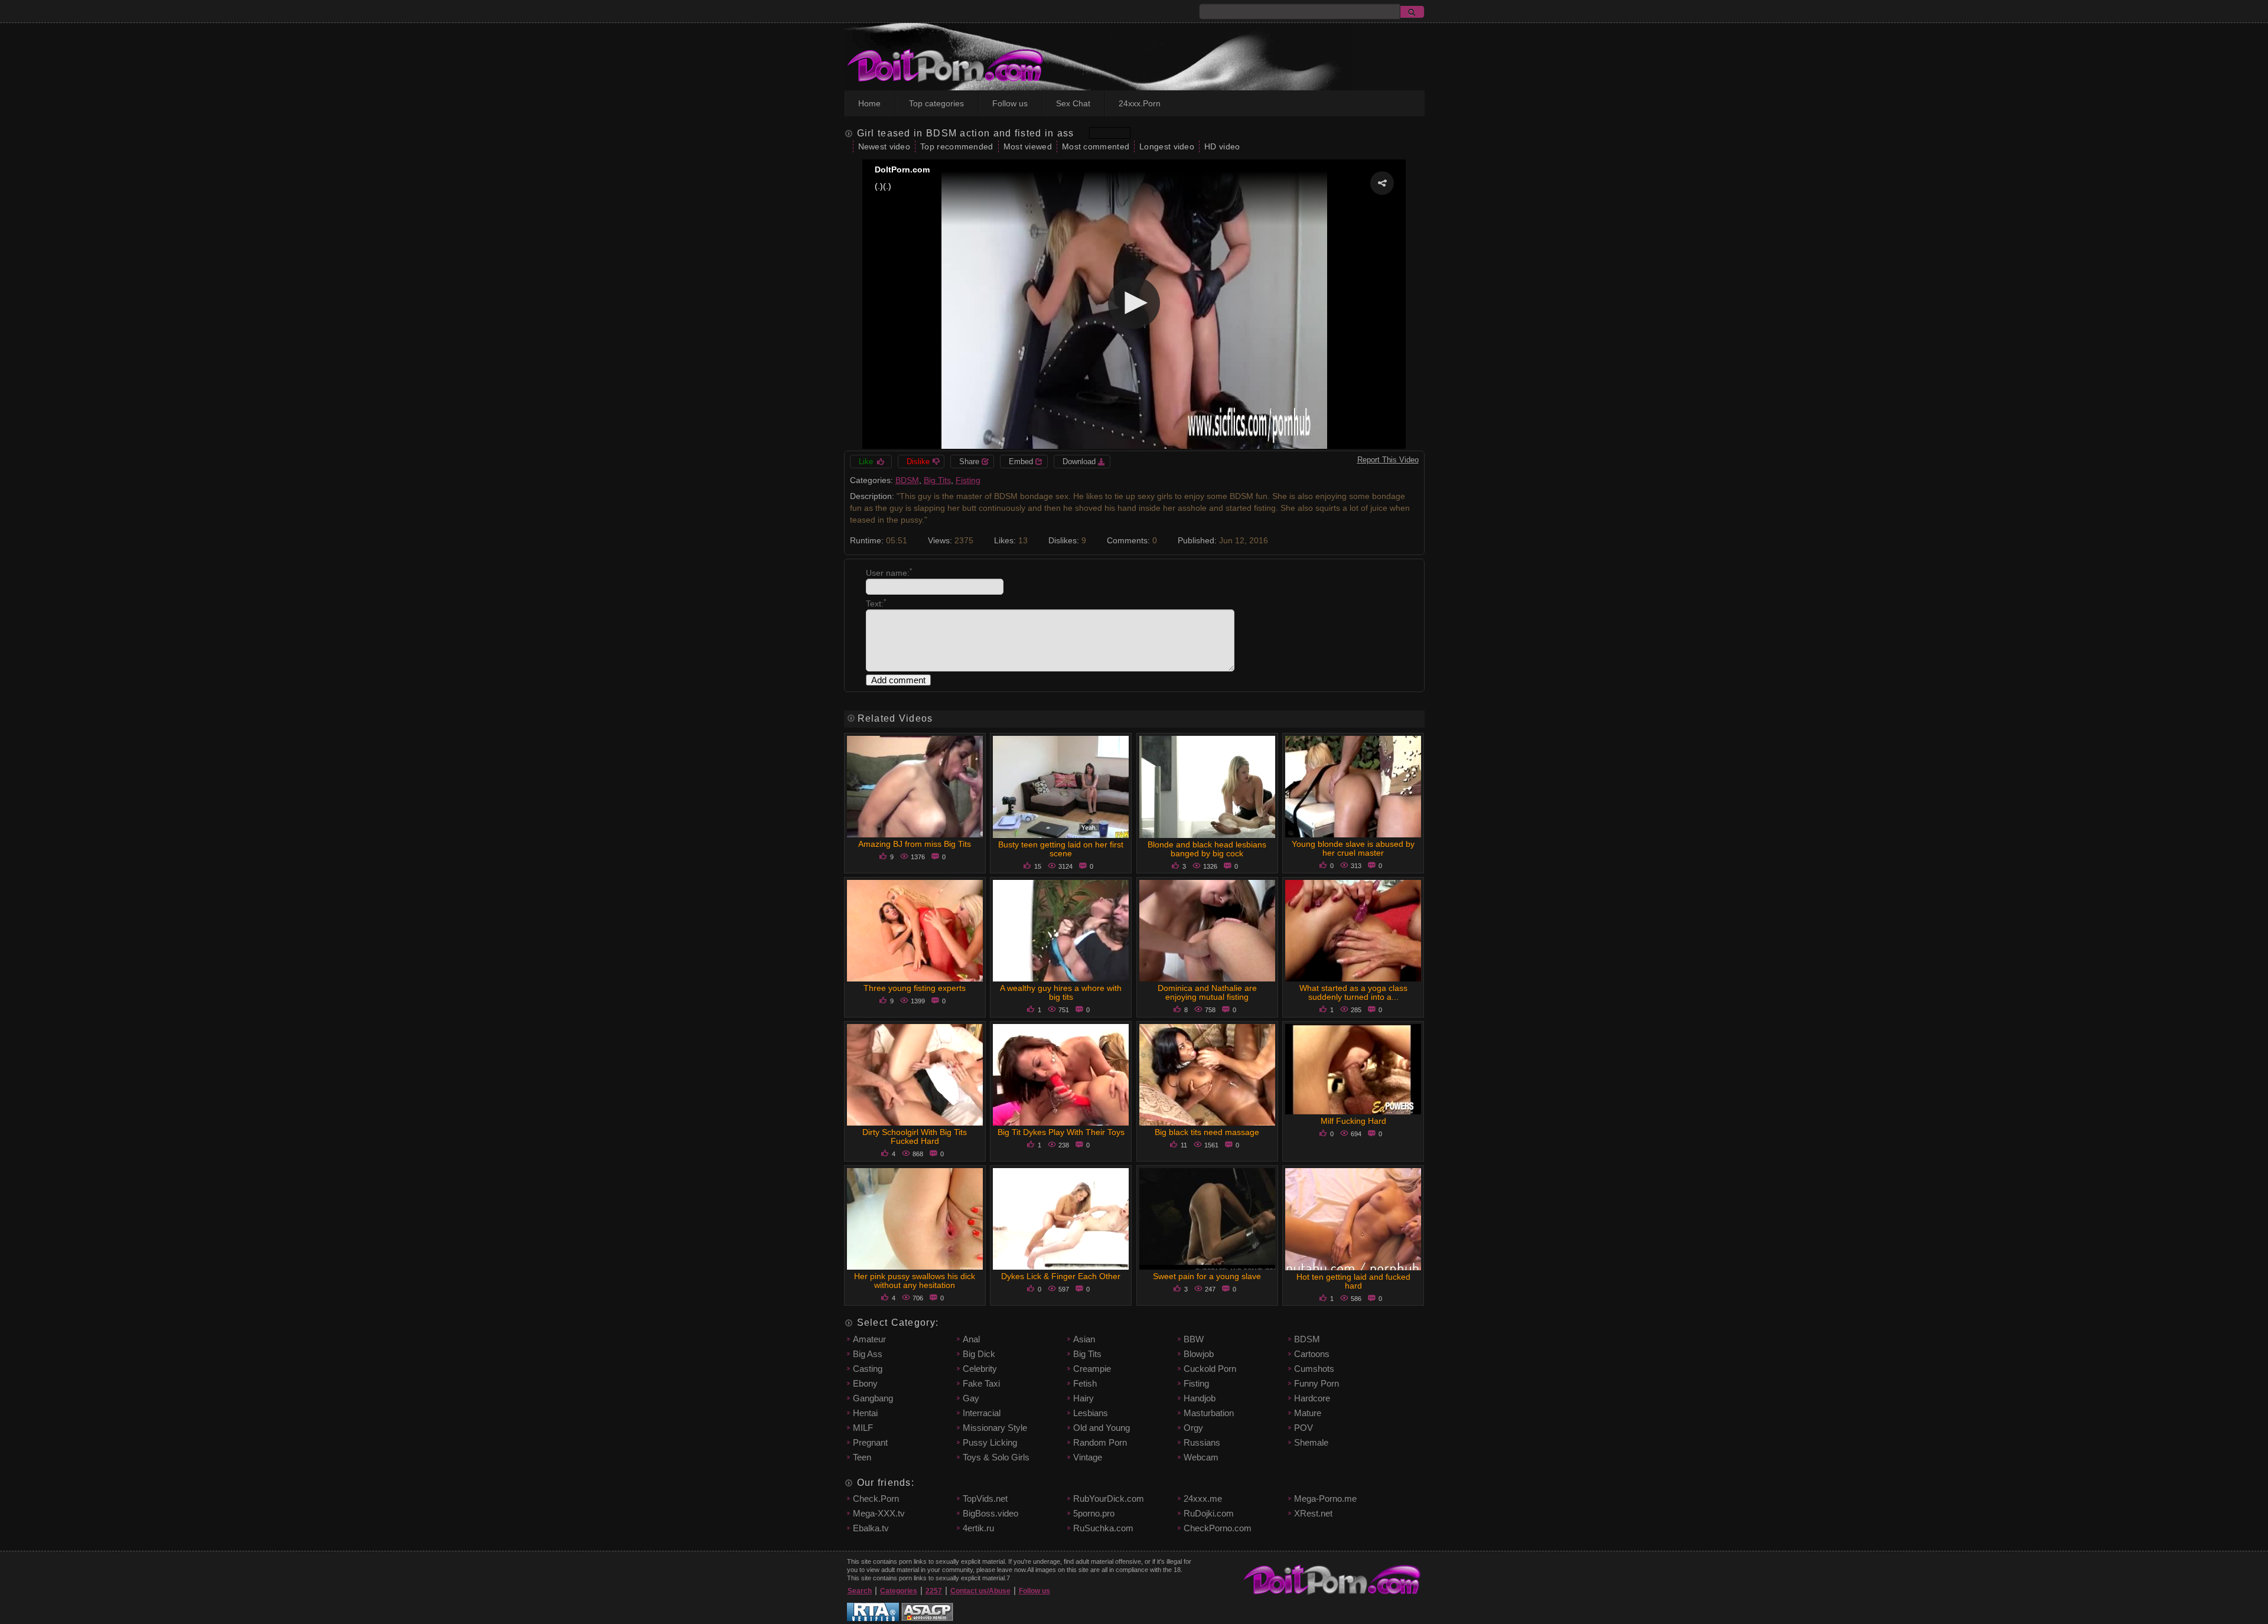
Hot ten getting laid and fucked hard (1353, 1281)
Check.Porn (876, 1499)
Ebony (865, 1383)
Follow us (1010, 103)
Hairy (1084, 1398)
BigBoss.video (990, 1513)
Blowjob (1199, 1354)
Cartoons (1312, 1354)
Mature (1308, 1413)
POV (1304, 1428)
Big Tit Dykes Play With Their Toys (1061, 1132)
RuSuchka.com (1103, 1528)
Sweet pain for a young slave (1207, 1276)
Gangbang (873, 1398)
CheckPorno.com (1218, 1528)
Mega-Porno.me (1325, 1499)
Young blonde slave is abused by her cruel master (1353, 848)
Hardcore (1312, 1398)
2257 (934, 1591)
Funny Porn (1317, 1383)
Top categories (936, 103)
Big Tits (937, 480)
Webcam (1201, 1457)
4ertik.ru (978, 1528)
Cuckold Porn (1210, 1369)
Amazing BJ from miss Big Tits (915, 844)
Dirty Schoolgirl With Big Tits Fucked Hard (915, 1137)
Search (860, 1591)
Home (869, 103)
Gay (971, 1398)
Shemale (1311, 1442)
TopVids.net (985, 1499)
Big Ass (868, 1354)
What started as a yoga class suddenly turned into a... (1353, 992)
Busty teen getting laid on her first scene (1061, 849)
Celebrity (980, 1369)
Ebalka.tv (871, 1528)
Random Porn (1100, 1442)
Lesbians (1091, 1413)
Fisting (968, 480)
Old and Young (1102, 1428)
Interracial (982, 1413)
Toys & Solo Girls (996, 1457)
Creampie (1092, 1369)
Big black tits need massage (1207, 1132)
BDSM (907, 480)
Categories (899, 1591)
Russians (1202, 1442)
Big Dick (979, 1354)
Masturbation (1209, 1413)
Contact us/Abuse (980, 1591)
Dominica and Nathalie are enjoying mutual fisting (1207, 992)
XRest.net (1313, 1513)
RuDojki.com (1209, 1513)
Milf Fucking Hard (1353, 1121)
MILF (863, 1428)
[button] (1382, 183)
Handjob (1200, 1398)
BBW (1194, 1339)
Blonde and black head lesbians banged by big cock (1207, 849)
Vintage (1088, 1457)
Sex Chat (1073, 103)
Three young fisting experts (915, 988)
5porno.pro (1094, 1513)
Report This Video (1388, 460)
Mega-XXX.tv (879, 1513)
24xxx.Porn (1140, 103)
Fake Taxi (981, 1383)
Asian (1084, 1339)
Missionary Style (995, 1428)
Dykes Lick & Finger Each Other (1061, 1276)
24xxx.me (1203, 1499)
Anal (971, 1339)
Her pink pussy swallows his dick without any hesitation (915, 1281)
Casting (868, 1369)
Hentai (865, 1413)
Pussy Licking (990, 1442)
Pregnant (870, 1442)
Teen (862, 1457)
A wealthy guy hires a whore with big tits (1061, 992)
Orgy (1193, 1428)
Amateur (869, 1339)
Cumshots (1314, 1369)
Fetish (1085, 1383)
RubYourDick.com (1109, 1499)
